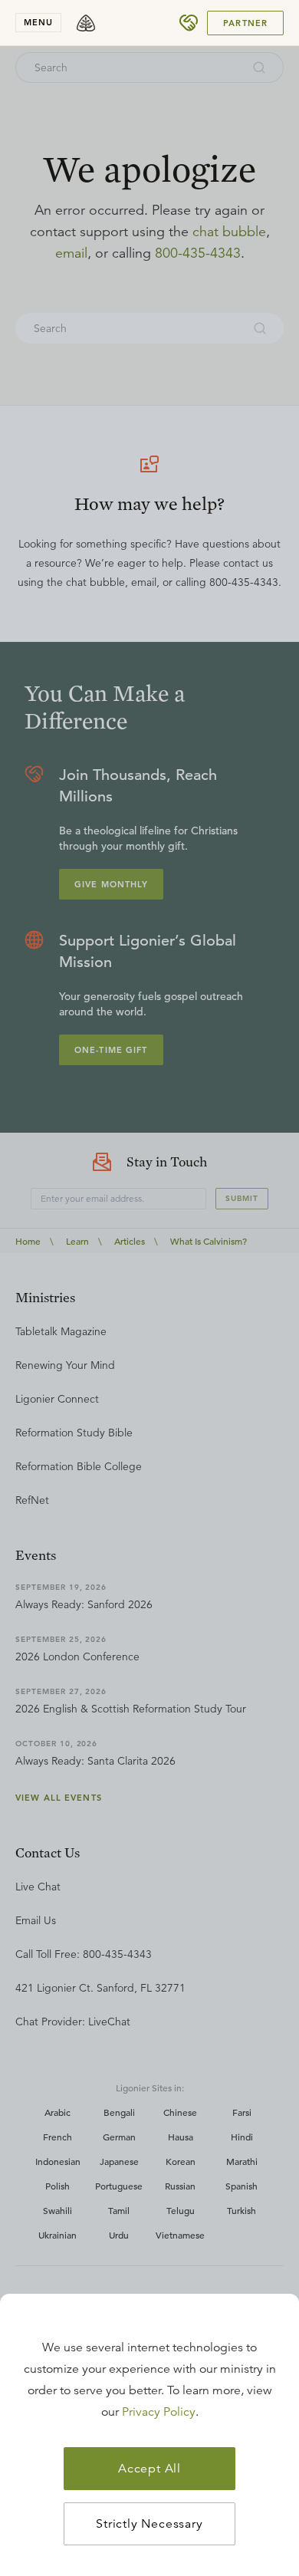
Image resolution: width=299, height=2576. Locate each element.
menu (38, 22)
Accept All (149, 2469)
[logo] (86, 23)
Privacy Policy (159, 2412)
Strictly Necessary (149, 2524)
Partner (245, 23)
